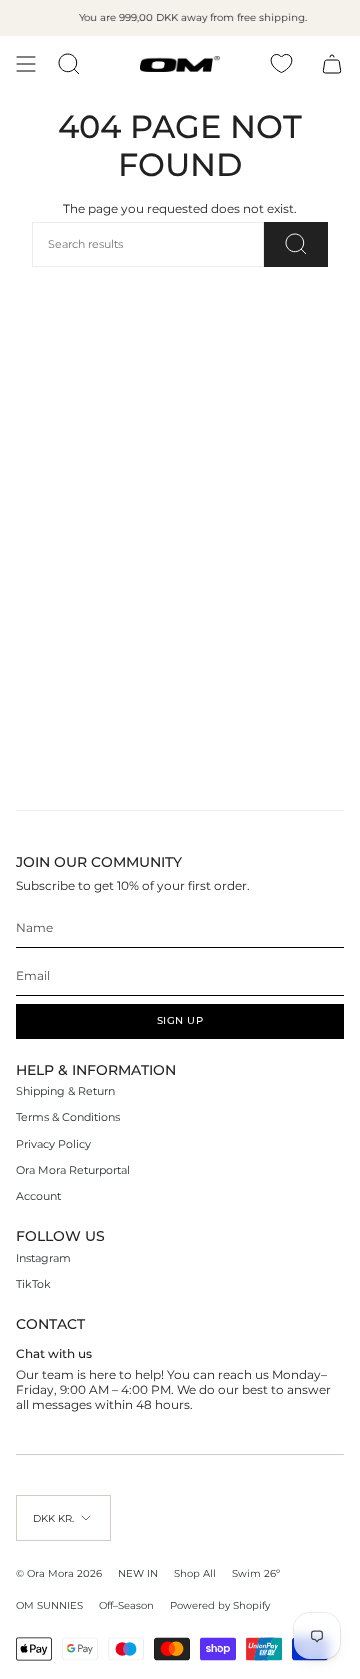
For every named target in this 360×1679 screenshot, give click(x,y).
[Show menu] (26, 64)
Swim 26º (256, 1573)
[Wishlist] (281, 63)
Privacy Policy (53, 1144)
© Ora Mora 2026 (59, 1573)
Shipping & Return (65, 1091)
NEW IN (138, 1573)
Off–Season (126, 1605)
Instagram (43, 1258)
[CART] (332, 64)
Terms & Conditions (68, 1117)
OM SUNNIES (49, 1605)
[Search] (296, 244)
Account (38, 1196)
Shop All (195, 1573)
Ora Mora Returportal (73, 1170)
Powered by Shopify (220, 1605)
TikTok (33, 1284)
